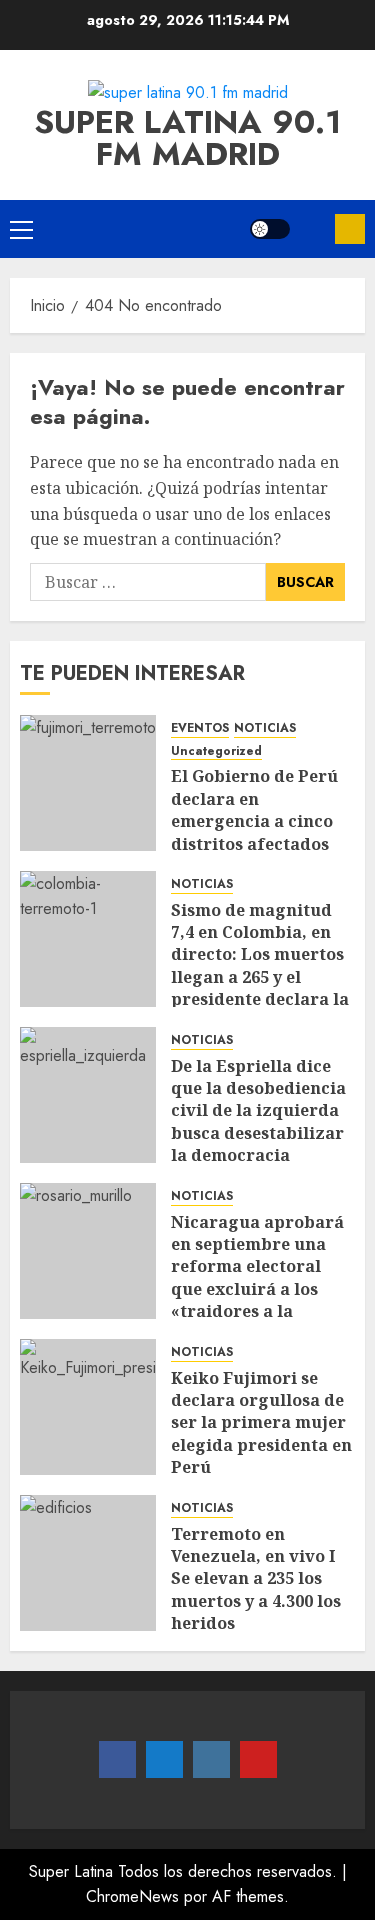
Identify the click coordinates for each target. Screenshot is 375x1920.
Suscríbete (350, 229)
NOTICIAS (265, 728)
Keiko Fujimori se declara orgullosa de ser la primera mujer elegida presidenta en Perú (261, 1423)
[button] (21, 229)
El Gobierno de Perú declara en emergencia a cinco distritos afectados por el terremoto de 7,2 (254, 832)
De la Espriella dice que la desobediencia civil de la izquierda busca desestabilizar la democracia (258, 1111)
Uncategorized (216, 751)
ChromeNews (132, 1896)
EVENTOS (200, 728)
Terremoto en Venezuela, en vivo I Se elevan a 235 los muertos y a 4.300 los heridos (256, 1579)
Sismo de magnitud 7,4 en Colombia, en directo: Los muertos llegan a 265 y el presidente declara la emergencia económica (260, 977)
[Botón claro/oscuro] (270, 229)
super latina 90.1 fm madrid (187, 138)
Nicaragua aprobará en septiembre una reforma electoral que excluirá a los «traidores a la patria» (257, 1278)
